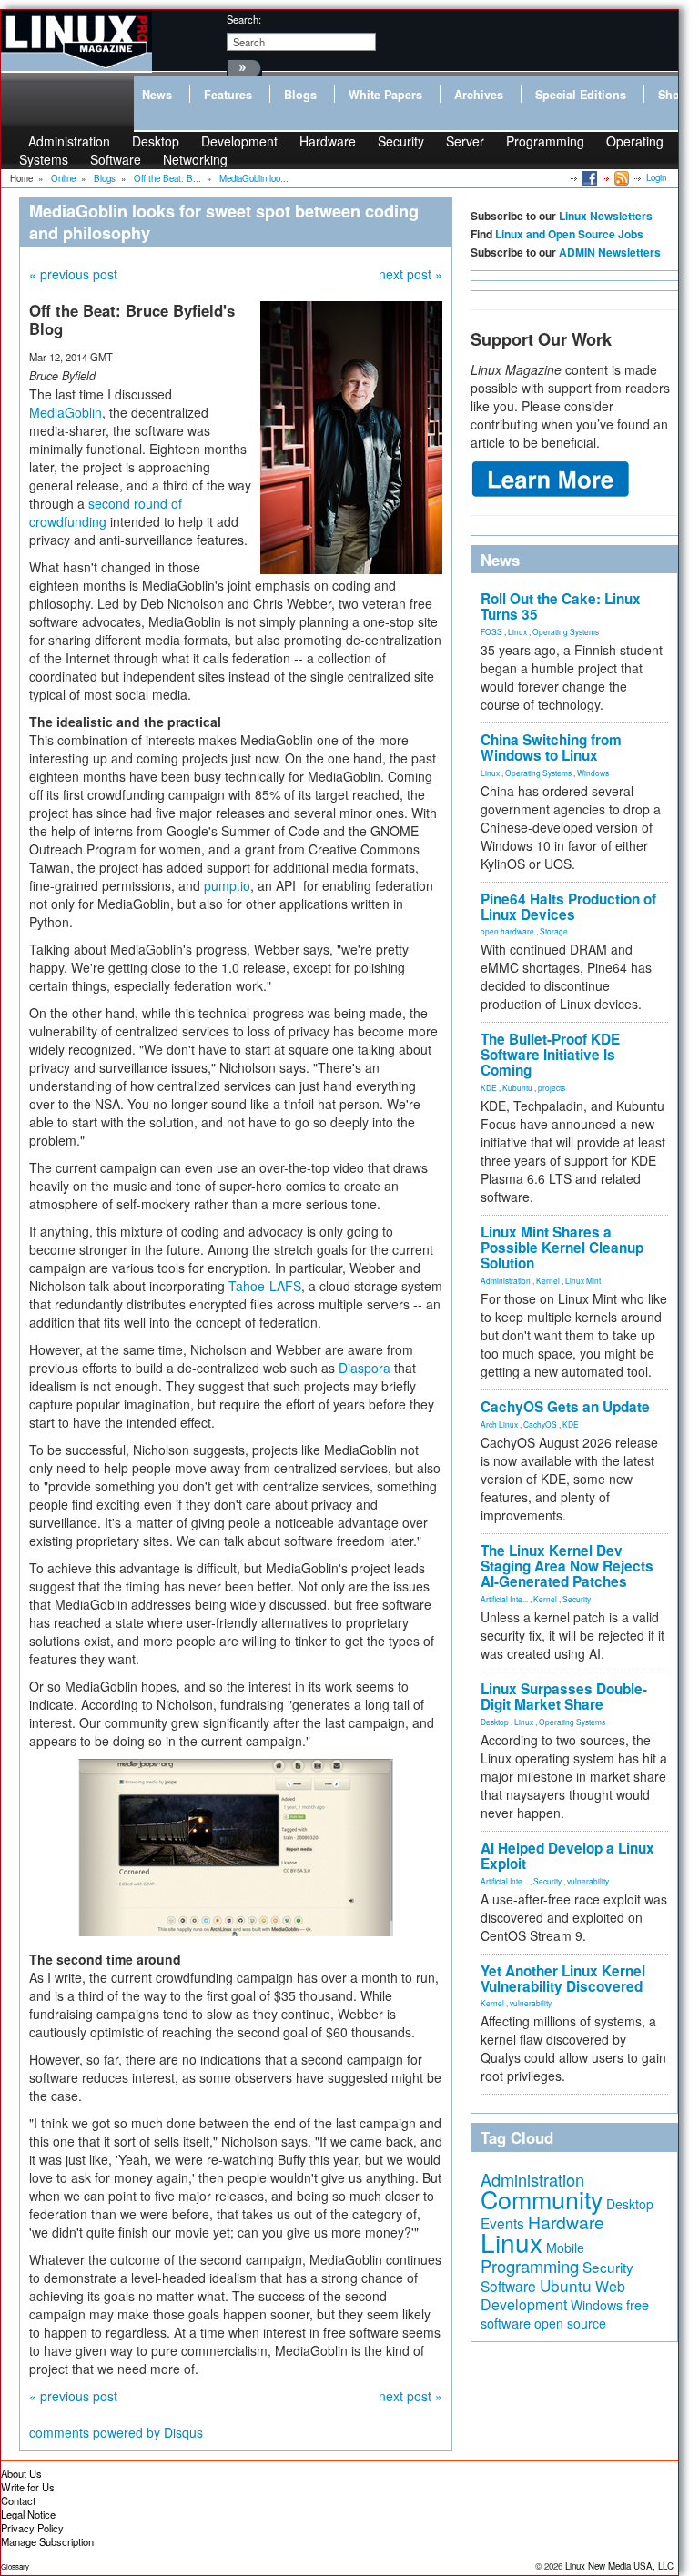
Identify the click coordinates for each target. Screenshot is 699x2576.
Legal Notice (28, 2514)
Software (116, 159)
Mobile (565, 2248)
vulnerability (588, 1881)
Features (228, 95)
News (157, 95)
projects (552, 1087)
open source (570, 2323)
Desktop (495, 1722)
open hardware (507, 931)
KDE (489, 1087)
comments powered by (116, 2432)
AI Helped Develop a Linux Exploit (567, 1856)
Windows (593, 773)
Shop (673, 95)
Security (401, 141)
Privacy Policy (32, 2528)
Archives (479, 95)
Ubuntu (566, 2285)
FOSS (491, 631)
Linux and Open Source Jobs (569, 234)
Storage (554, 931)
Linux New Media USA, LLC (619, 2566)
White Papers (385, 95)
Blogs (300, 95)
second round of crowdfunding (106, 512)
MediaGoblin (66, 412)
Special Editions (581, 95)
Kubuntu (517, 1087)
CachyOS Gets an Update (565, 1407)
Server (465, 141)
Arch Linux (499, 1424)
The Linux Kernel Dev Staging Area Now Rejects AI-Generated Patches (567, 1566)
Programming (545, 141)
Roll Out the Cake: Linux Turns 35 (561, 606)
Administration (506, 1280)
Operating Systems (566, 631)
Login (656, 177)
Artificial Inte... (504, 1599)
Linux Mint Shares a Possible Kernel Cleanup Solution (562, 1248)
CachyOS (540, 1424)
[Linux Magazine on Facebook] (588, 177)
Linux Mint (583, 1280)
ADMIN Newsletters (610, 252)
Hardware (328, 141)
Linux (517, 631)
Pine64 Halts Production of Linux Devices (568, 907)
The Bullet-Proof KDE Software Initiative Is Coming (550, 1055)
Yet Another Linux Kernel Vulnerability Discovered (563, 1979)
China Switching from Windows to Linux (551, 748)
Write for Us (28, 2487)
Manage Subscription (47, 2541)
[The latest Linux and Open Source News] (620, 177)
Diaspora (365, 1368)
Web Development (553, 2295)
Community (542, 2199)
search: (244, 19)
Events (502, 2223)
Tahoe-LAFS (265, 1286)
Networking (195, 159)
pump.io (227, 885)
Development (239, 141)
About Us (21, 2473)
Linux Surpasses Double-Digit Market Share (564, 1697)
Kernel (548, 1280)
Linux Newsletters (606, 216)
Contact (18, 2500)
